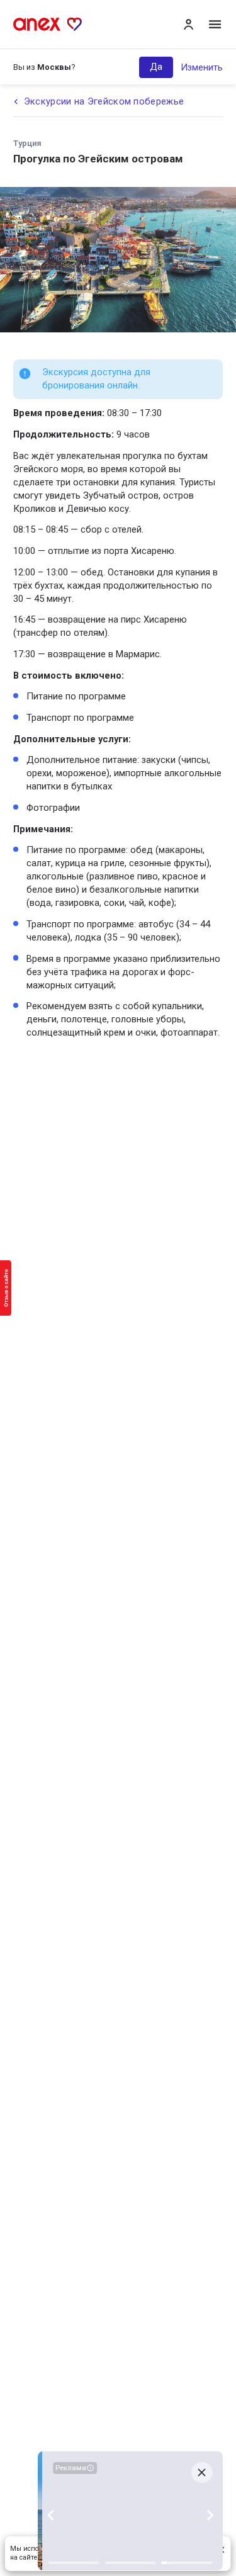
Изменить (202, 67)
